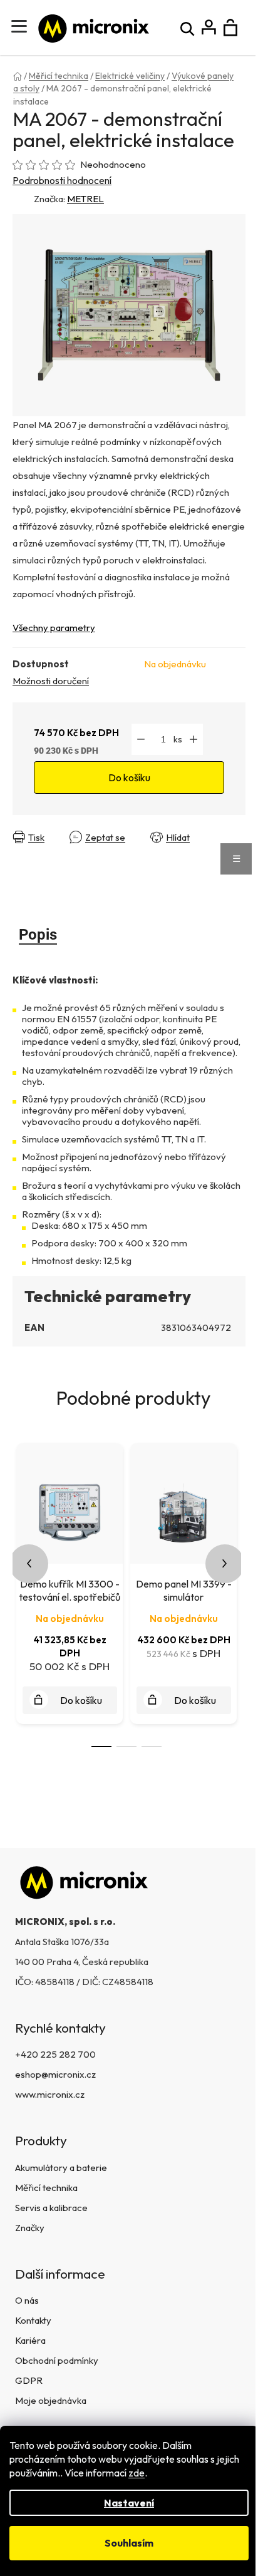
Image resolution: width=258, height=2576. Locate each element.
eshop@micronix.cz (55, 2074)
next (225, 1564)
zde (137, 2473)
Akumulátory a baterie (61, 2168)
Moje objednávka (51, 2400)
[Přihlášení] (209, 28)
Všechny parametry (54, 628)
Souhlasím (129, 2543)
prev (29, 1564)
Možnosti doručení (51, 681)
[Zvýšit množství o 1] (194, 739)
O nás (27, 2300)
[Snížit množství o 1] (141, 739)
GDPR (29, 2380)
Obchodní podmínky (57, 2360)
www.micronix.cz (50, 2094)
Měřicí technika (46, 2188)
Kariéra (30, 2340)
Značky (30, 2228)
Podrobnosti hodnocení (62, 180)
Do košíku (129, 777)
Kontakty (33, 2320)
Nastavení (129, 2503)
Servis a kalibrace (51, 2208)
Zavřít (28, 847)
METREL (85, 199)
